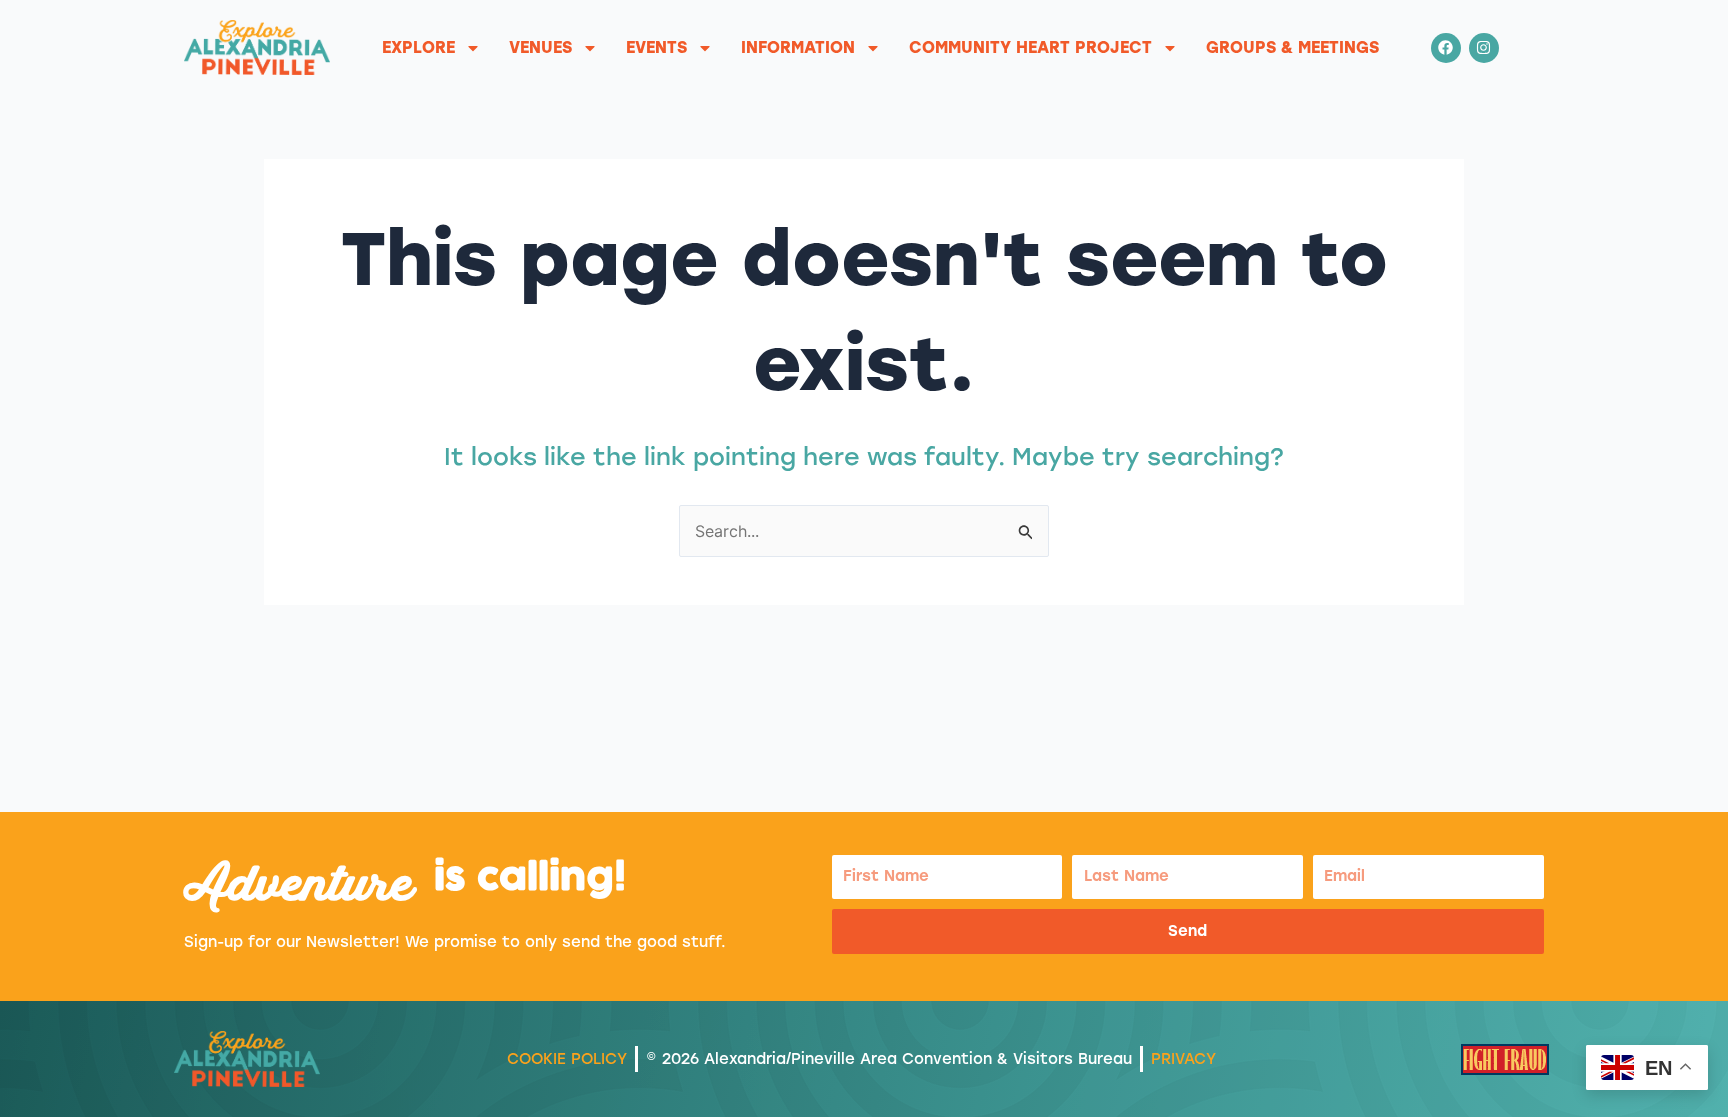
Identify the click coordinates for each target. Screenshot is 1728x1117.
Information (798, 47)
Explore (418, 47)
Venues (540, 47)
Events (656, 47)
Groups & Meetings (1292, 47)
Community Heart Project (1030, 47)
